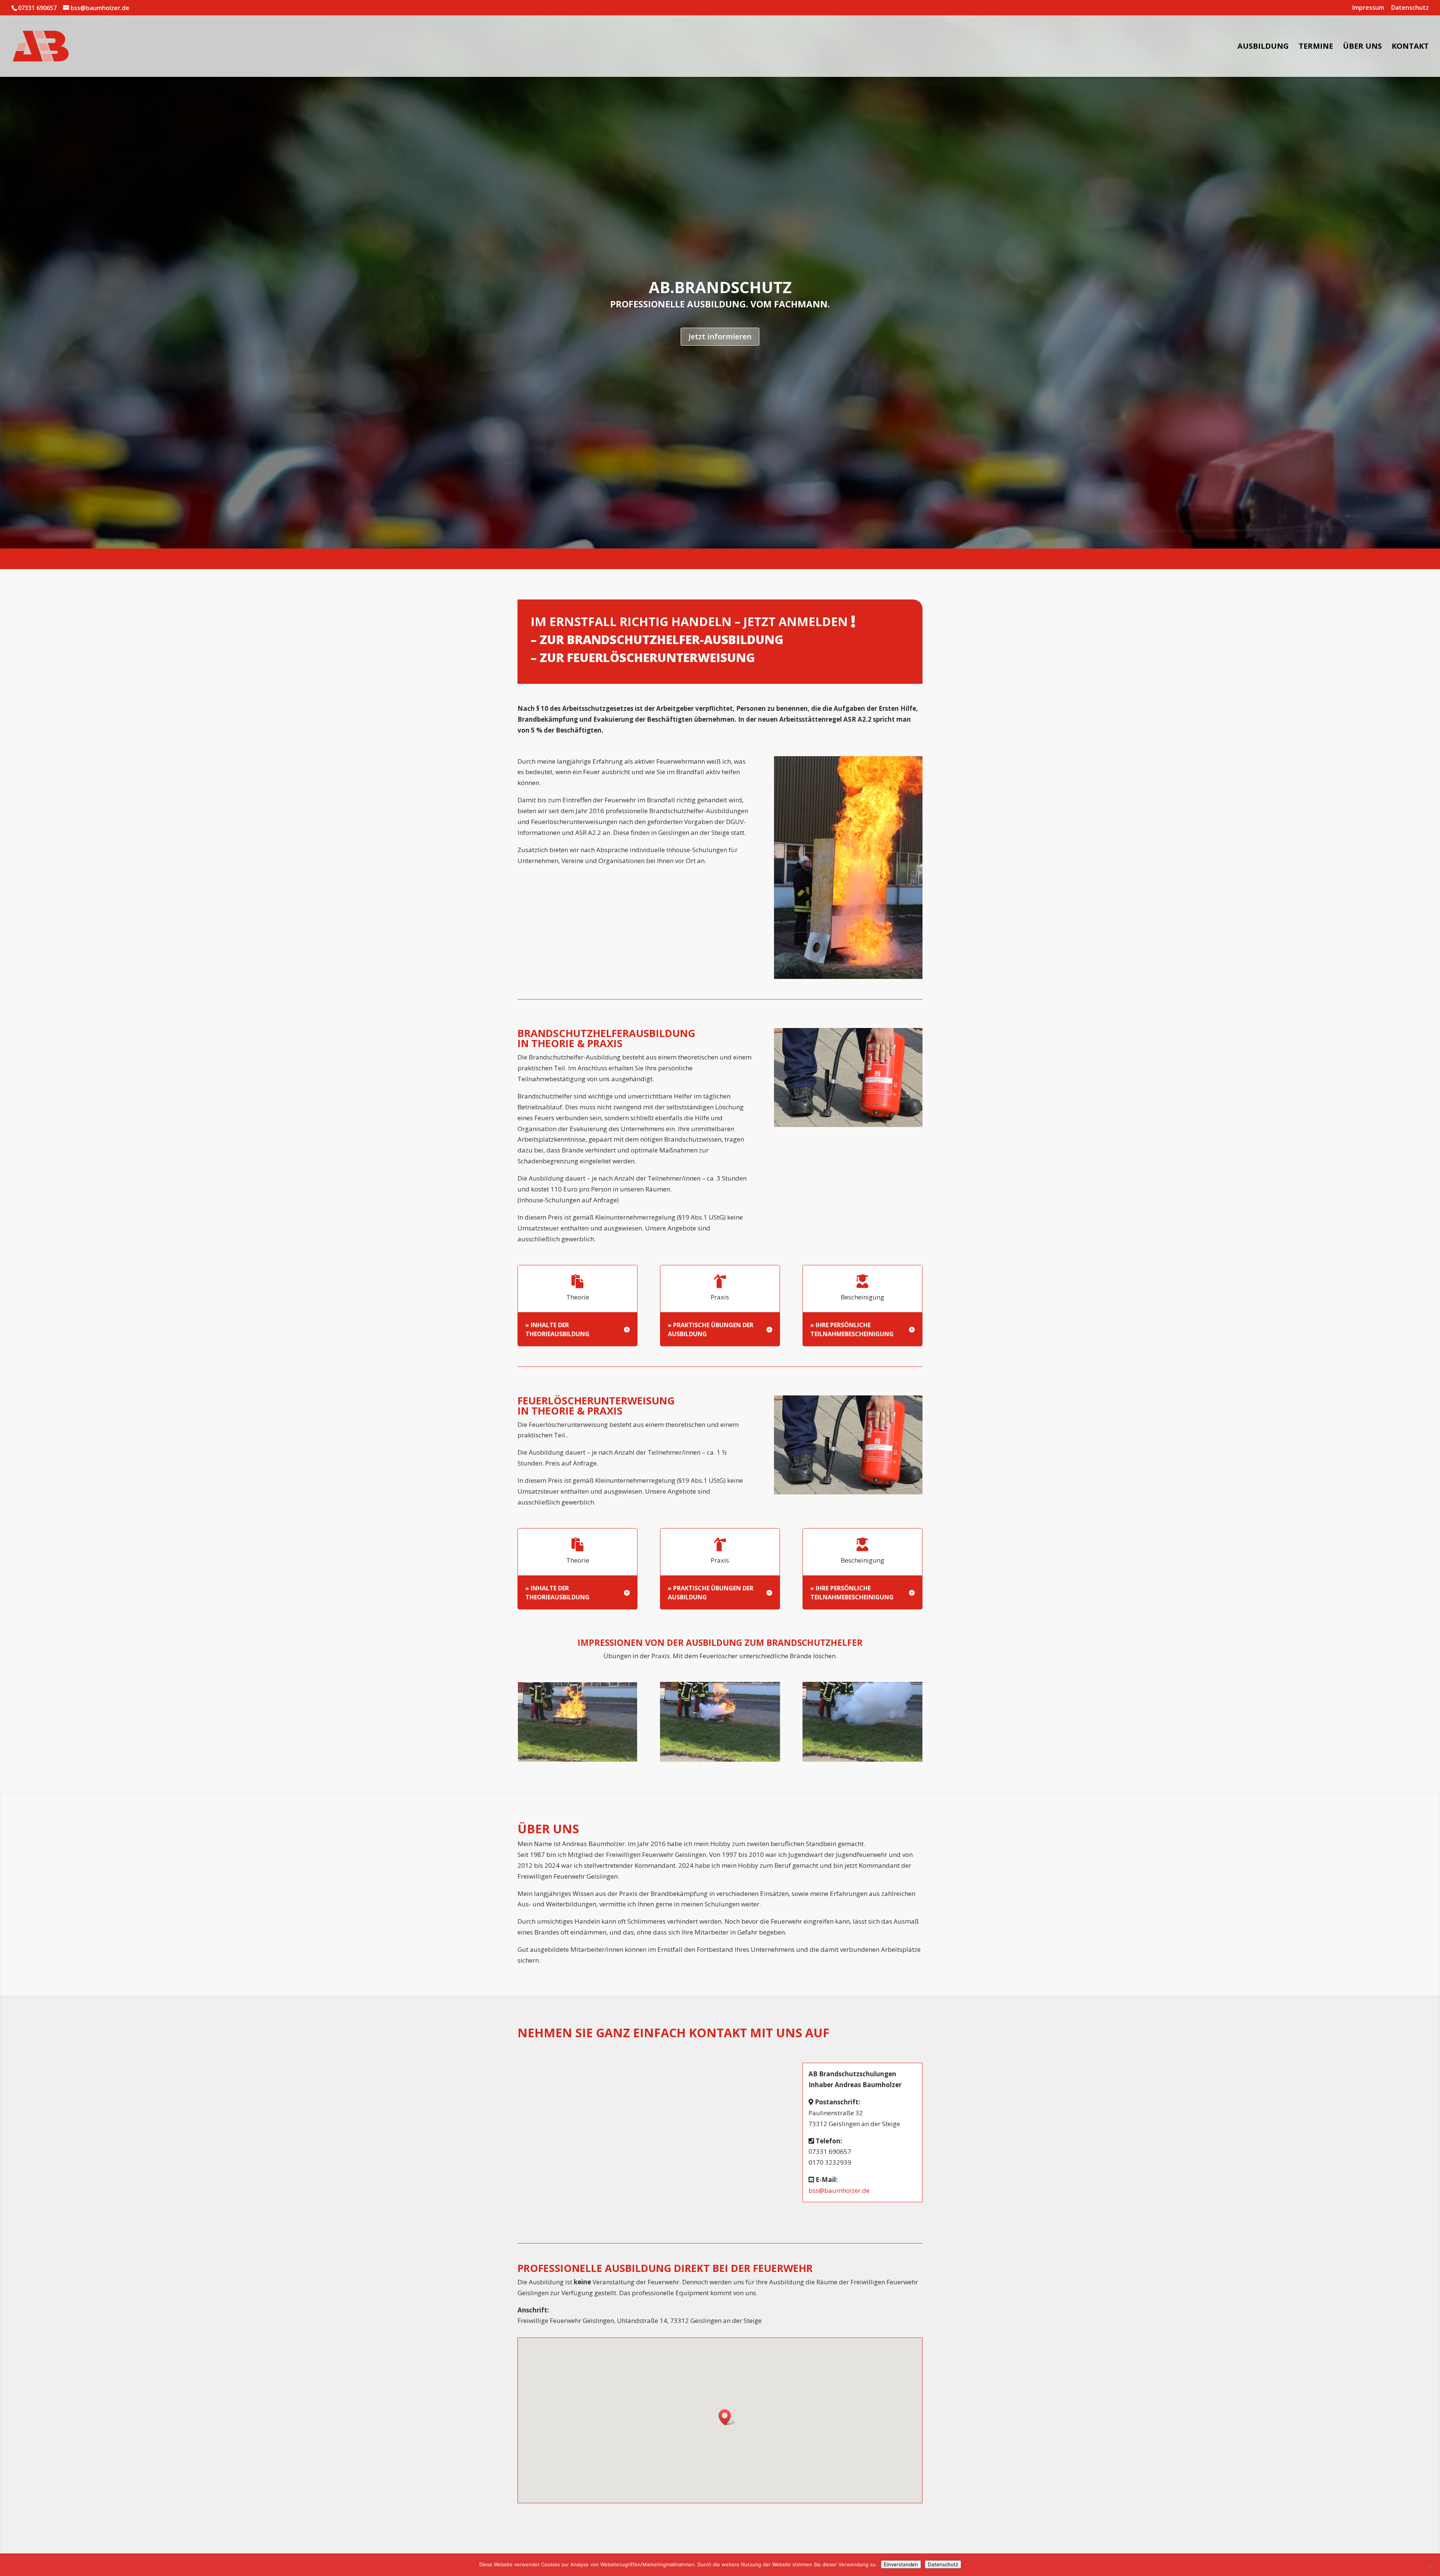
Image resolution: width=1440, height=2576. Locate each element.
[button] (727, 2417)
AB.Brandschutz (720, 287)
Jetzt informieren (720, 336)
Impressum (1368, 8)
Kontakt (1410, 47)
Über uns (1362, 47)
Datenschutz (1410, 8)
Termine (1316, 47)
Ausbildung (1263, 47)
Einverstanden (901, 2564)
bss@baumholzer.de (839, 2190)
